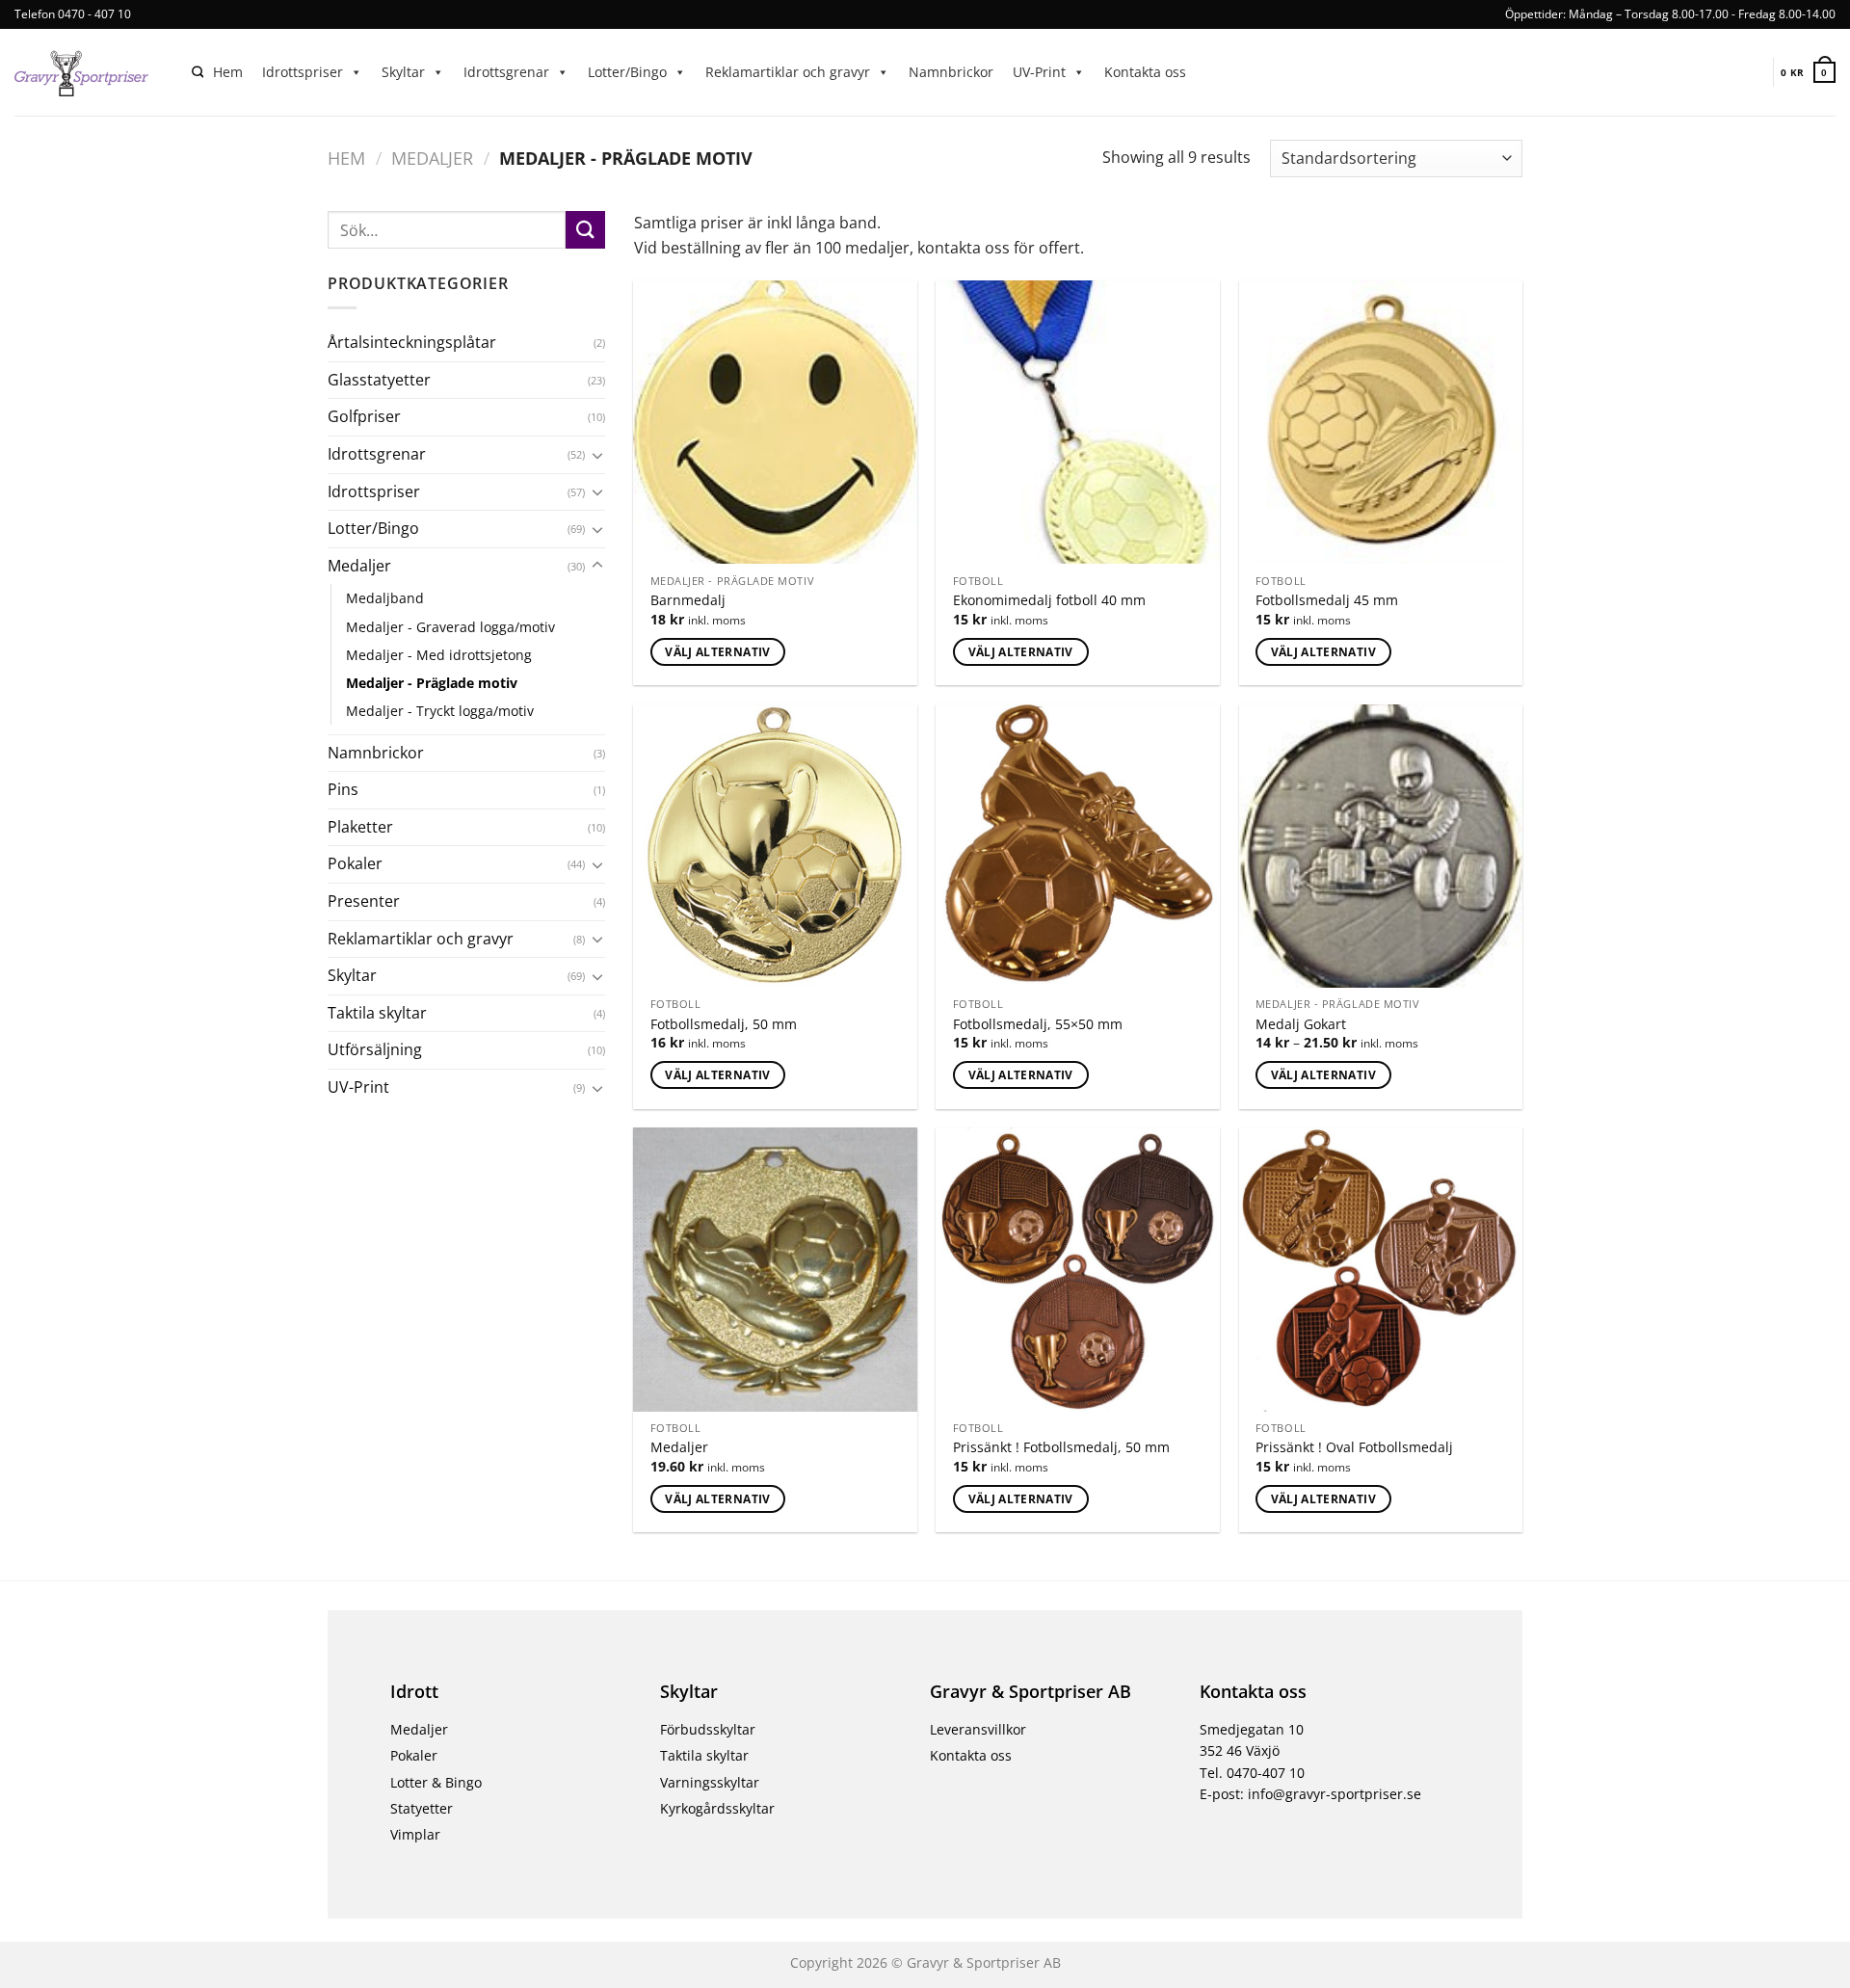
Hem (228, 72)
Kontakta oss (1145, 72)
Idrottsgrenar (506, 72)
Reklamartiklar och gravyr (788, 72)
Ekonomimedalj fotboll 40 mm (1049, 600)
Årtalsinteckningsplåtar (412, 342)
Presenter (364, 901)
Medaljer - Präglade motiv (432, 683)
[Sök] (198, 73)
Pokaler (355, 863)
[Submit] (585, 230)
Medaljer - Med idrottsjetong (439, 655)
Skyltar (403, 72)
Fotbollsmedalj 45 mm (1327, 600)
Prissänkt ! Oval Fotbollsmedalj (1354, 1447)
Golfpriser (364, 416)
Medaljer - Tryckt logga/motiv (440, 711)
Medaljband (385, 598)
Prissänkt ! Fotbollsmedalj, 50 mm (1061, 1447)
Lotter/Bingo (627, 72)
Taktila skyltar (377, 1013)
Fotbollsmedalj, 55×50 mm (1038, 1024)
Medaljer (432, 158)
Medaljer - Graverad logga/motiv (450, 627)
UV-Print (1039, 72)
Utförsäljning (375, 1049)
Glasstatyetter (379, 380)
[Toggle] (597, 455)
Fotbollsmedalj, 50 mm (724, 1024)
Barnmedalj (688, 600)
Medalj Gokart (1301, 1024)
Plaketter (360, 827)
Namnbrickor (951, 72)
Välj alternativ (717, 652)
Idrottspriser (303, 72)
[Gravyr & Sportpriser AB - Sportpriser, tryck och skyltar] (89, 72)
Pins (343, 789)
